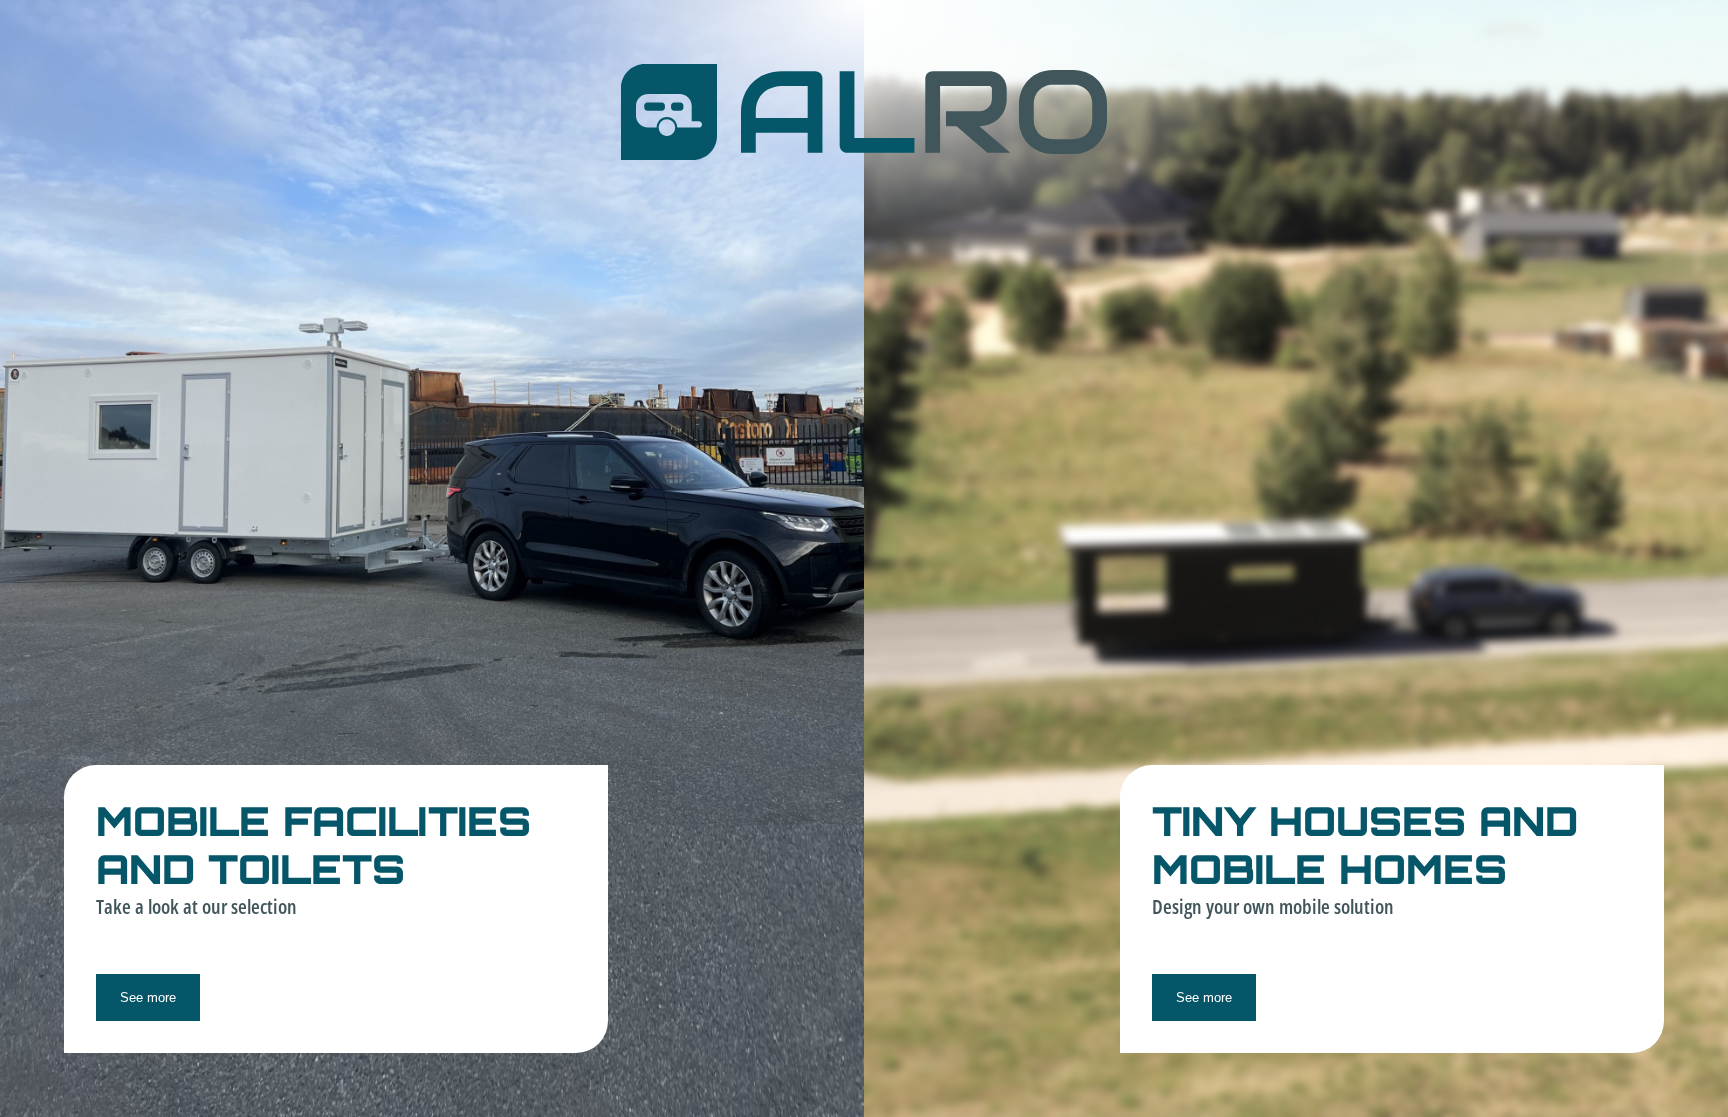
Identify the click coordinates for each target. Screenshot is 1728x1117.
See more (148, 997)
